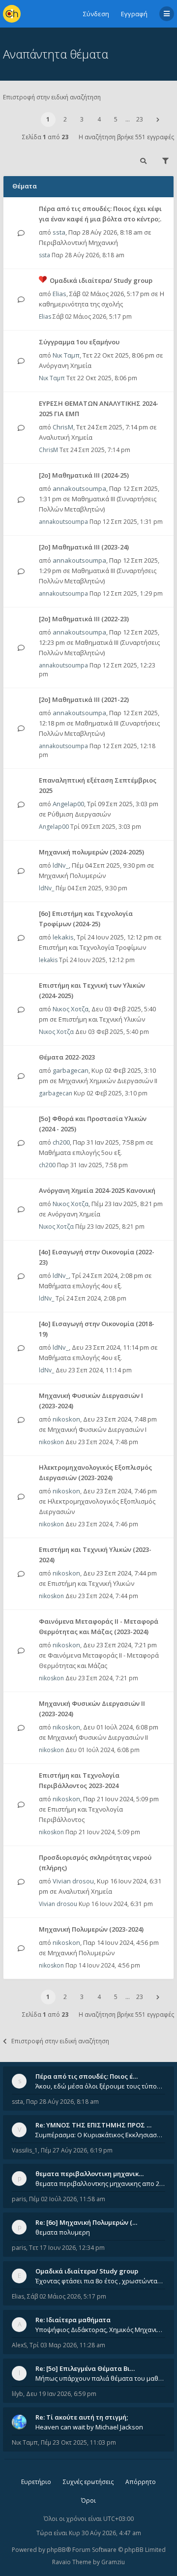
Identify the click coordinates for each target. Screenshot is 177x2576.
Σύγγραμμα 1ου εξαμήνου (79, 342)
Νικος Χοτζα (71, 1009)
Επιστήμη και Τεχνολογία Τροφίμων (92, 947)
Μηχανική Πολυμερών (72, 876)
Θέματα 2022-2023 (67, 1057)
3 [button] (82, 119)
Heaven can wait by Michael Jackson (89, 2427)
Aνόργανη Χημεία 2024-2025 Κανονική (97, 1190)
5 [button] (116, 119)
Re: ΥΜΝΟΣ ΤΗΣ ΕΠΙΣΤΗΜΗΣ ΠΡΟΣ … (93, 2125)
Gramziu (113, 2562)
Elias (59, 294)
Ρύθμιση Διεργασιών (79, 814)
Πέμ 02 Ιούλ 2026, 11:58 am (67, 2199)
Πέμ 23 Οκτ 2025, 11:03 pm (78, 2442)
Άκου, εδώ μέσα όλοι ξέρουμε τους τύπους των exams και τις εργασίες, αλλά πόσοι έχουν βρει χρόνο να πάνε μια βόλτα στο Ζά (100, 2086)
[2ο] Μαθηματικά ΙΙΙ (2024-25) (84, 475)
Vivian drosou (73, 1881)
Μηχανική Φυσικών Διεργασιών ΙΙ (98, 1737)
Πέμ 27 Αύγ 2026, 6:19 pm (77, 2150)
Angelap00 (68, 804)
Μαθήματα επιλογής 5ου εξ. (80, 1152)
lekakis (63, 937)
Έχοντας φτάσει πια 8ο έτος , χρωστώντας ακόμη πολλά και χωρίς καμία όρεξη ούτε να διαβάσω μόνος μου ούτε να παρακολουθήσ (100, 2281)
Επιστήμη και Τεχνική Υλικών (102, 1019)
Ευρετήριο (36, 2482)
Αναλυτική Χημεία (66, 437)
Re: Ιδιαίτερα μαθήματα (73, 2320)
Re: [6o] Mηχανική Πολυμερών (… (86, 2222)
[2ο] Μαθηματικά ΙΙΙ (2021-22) (84, 699)
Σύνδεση (96, 14)
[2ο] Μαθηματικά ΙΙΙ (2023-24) (84, 547)
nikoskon (66, 1419)
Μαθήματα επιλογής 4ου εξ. (80, 1286)
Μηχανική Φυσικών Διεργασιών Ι (97, 1429)
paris (19, 2199)
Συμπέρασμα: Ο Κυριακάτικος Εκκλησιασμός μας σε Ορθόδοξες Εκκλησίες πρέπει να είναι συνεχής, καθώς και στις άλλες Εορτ (100, 2135)
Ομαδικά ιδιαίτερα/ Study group (101, 280)
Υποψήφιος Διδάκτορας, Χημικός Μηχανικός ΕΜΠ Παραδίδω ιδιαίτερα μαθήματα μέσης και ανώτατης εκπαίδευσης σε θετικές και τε (100, 2330)
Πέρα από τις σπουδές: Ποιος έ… (87, 2076)
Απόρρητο (141, 2482)
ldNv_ (61, 865)
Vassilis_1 (25, 2150)
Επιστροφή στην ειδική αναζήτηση (52, 97)
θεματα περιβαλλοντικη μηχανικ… (89, 2174)
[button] (158, 120)
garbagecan (71, 1070)
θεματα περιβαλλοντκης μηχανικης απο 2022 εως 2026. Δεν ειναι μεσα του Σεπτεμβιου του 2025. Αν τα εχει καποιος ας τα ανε (100, 2183)
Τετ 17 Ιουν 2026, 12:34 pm (67, 2248)
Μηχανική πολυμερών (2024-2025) (91, 852)
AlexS (19, 2345)
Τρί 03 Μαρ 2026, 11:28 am (67, 2345)
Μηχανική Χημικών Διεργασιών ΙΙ (108, 1081)
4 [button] (99, 119)
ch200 (61, 1142)
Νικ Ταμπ (66, 355)
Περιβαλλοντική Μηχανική (78, 242)
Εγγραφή (134, 14)
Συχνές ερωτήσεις (88, 2482)
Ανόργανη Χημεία (65, 365)
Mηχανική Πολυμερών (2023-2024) (91, 1929)
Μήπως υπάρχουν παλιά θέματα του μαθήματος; (100, 2378)
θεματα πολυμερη (63, 2232)
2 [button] (65, 119)
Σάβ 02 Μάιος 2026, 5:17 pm (67, 2296)
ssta (59, 232)
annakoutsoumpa (79, 488)
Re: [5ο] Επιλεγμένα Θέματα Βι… (85, 2368)
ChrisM (63, 427)
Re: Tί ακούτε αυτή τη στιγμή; (82, 2417)
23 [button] (140, 119)
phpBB (56, 2550)
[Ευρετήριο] (12, 14)
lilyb (17, 2394)
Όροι (88, 2500)
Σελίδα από (45, 137)
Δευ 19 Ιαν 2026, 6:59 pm (61, 2394)
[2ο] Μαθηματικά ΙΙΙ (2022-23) (84, 619)
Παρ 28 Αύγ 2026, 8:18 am (62, 2102)
